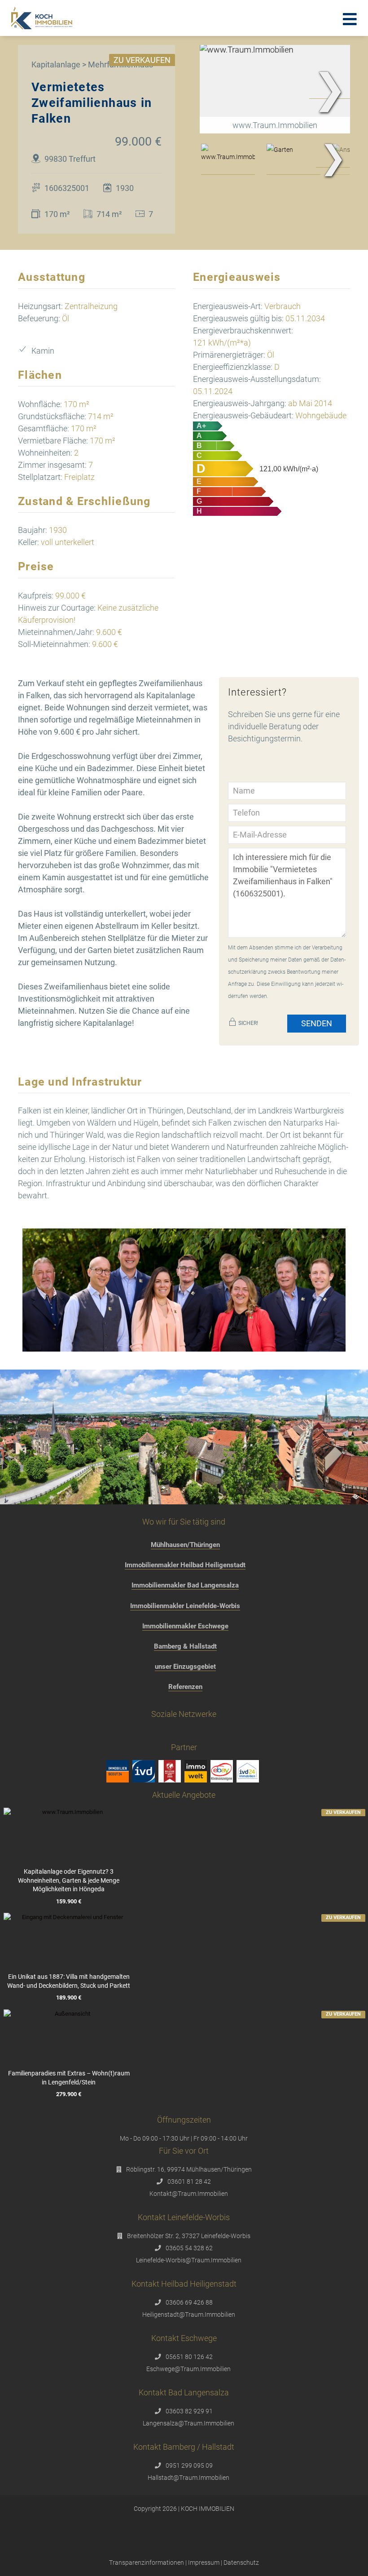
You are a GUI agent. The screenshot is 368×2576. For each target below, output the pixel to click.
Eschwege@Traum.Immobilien (188, 2369)
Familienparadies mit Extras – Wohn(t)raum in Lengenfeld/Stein (69, 2078)
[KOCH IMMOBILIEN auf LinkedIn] (226, 1735)
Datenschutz (241, 2563)
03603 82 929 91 (189, 2411)
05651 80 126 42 (189, 2357)
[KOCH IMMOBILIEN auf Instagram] (158, 1735)
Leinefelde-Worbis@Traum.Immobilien (189, 2260)
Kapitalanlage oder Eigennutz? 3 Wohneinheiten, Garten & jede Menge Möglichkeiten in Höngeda (69, 1880)
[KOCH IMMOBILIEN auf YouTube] (209, 1735)
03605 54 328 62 (189, 2248)
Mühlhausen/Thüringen (185, 1545)
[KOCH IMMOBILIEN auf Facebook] (141, 1735)
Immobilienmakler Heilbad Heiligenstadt (185, 1565)
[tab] (228, 159)
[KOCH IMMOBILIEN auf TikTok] (175, 1735)
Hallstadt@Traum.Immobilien (188, 2478)
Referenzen (185, 1687)
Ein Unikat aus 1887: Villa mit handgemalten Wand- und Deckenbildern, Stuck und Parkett (69, 1981)
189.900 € (69, 1998)
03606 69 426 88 (189, 2302)
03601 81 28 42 (189, 2181)
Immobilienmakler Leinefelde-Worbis (185, 1606)
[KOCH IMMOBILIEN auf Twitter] (192, 1735)
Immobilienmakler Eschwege (185, 1626)
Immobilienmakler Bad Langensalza (185, 1585)
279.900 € (69, 2095)
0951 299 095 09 (189, 2465)
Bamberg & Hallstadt (185, 1646)
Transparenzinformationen (147, 2563)
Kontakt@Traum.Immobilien (189, 2194)
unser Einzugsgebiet (185, 1667)
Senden (317, 1023)
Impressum (204, 2563)
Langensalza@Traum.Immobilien (188, 2423)
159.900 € (69, 1901)
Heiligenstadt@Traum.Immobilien (189, 2314)
